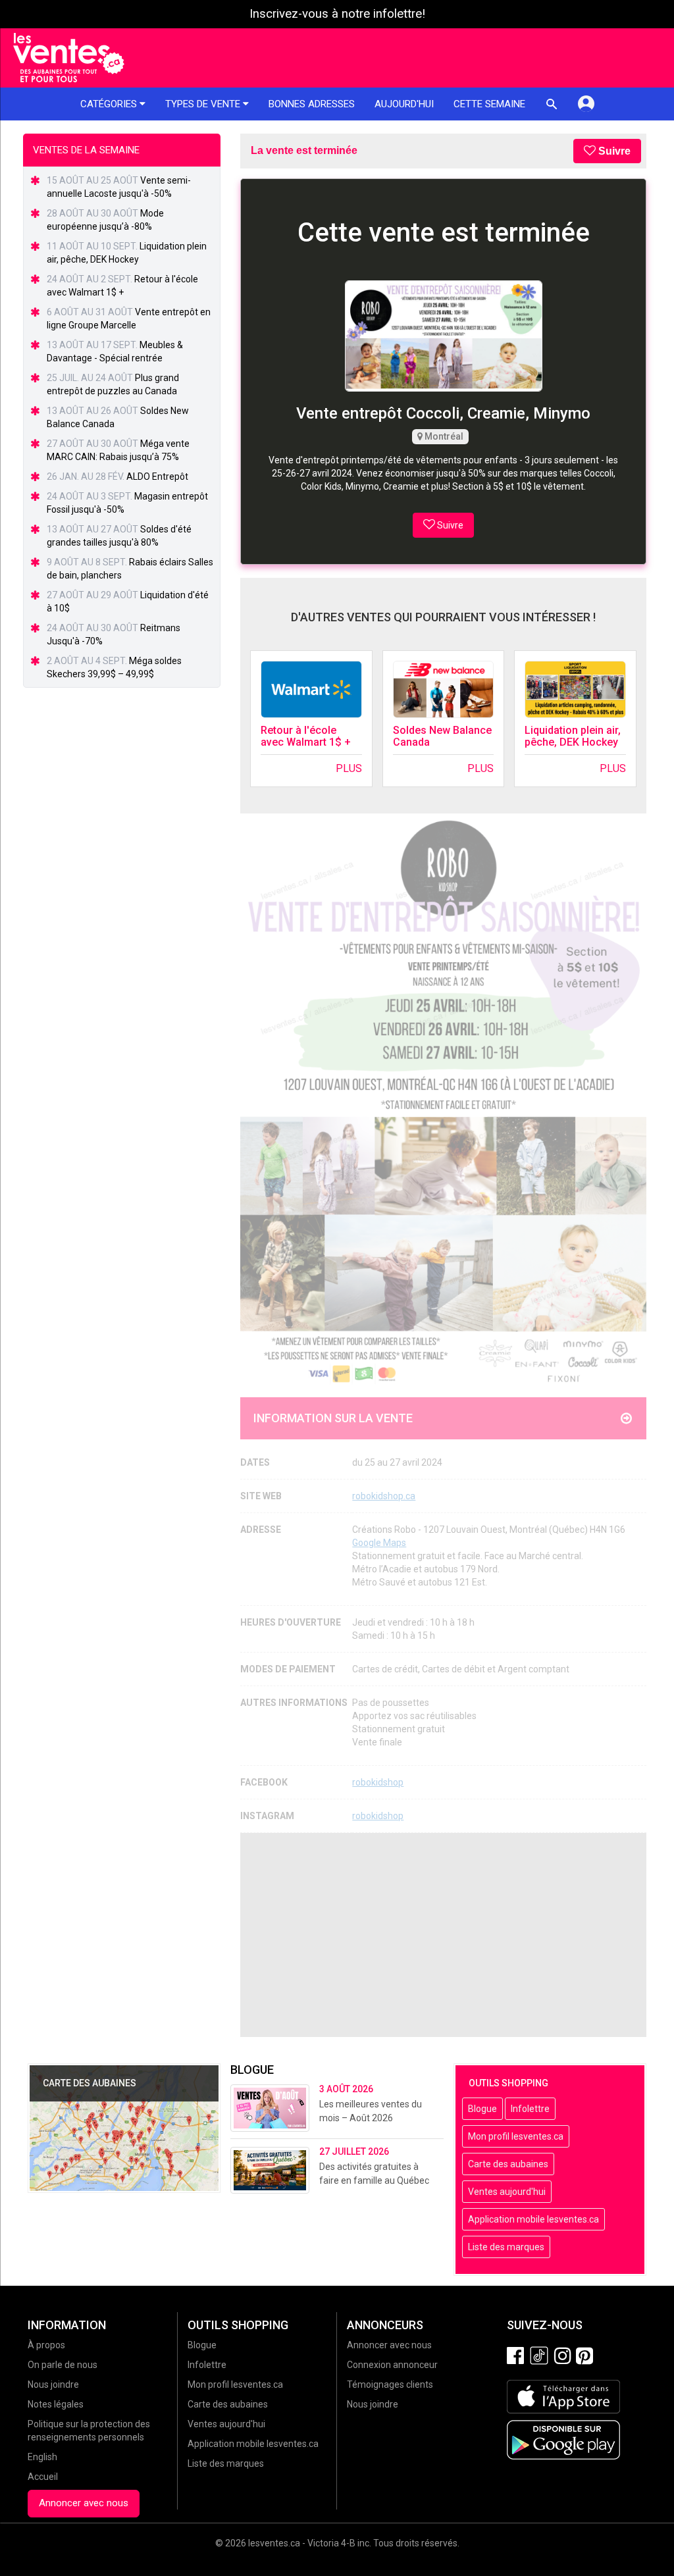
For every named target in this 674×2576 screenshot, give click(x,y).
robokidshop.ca (384, 1496)
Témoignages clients (390, 2384)
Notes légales (56, 2404)
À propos (46, 2345)
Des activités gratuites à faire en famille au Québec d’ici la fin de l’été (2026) (374, 2180)
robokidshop (378, 1782)
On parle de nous (63, 2365)
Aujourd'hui (404, 104)
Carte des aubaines (508, 2164)
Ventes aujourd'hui (507, 2192)
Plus (349, 768)
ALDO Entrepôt (157, 477)
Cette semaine (489, 104)
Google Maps (379, 1543)
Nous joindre (53, 2384)
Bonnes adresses (312, 104)
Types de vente (204, 104)
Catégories (110, 104)
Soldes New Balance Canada (442, 736)
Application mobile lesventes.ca (533, 2219)
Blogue (482, 2109)
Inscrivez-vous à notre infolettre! (337, 14)
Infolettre (530, 2109)
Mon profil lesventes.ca (516, 2136)
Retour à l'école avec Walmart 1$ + (306, 736)
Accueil (43, 2477)
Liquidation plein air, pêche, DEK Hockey (573, 736)
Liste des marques (506, 2247)
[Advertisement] (443, 1935)
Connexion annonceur (392, 2365)
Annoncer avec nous (84, 2503)
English (42, 2457)
